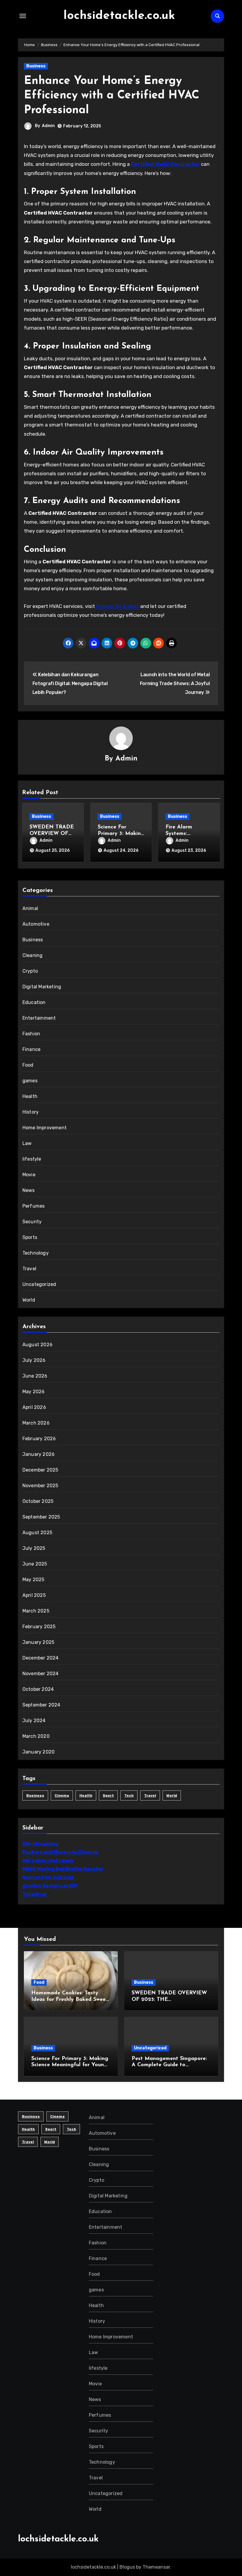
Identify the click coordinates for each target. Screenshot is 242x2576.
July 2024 (34, 1721)
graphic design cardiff (50, 1886)
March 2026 (36, 1423)
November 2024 (41, 1674)
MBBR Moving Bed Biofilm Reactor (63, 1869)
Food (28, 1065)
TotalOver (35, 1894)
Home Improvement (45, 1128)
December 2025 (40, 1470)
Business (36, 66)
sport (108, 1795)
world (172, 1795)
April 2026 (34, 1407)
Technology (36, 1253)
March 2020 (36, 1736)
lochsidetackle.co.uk (119, 16)
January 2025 (38, 1642)
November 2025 (40, 1486)
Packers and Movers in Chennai (60, 1852)
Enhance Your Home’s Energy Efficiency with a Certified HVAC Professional (112, 96)
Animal (30, 908)
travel (150, 1795)
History (31, 1112)
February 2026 (39, 1439)
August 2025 (37, 1533)
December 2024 (41, 1658)
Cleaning (33, 955)
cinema (62, 1795)
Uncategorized (39, 1284)
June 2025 (35, 1564)
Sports (30, 1237)
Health (30, 1096)
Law (27, 1143)
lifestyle (32, 1159)
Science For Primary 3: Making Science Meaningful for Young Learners (70, 2065)
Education (34, 1002)
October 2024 (38, 1689)
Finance (31, 1049)
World (29, 1300)
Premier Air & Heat (118, 606)
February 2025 (39, 1627)
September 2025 (41, 1517)
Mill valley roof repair (48, 1861)
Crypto (30, 971)
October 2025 (38, 1501)
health (86, 1795)
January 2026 (39, 1454)
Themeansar (156, 2567)
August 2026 (37, 1345)
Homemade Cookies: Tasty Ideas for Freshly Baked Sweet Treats (70, 2000)
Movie (29, 1175)
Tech (129, 1795)
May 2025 (33, 1580)
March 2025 (36, 1611)
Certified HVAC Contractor (165, 164)
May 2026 (34, 1392)
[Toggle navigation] (23, 16)
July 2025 (34, 1548)
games (30, 1081)
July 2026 (34, 1360)
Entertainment (39, 1018)
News (29, 1190)
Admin (48, 126)
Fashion (31, 1034)
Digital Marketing (42, 987)
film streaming (40, 1844)
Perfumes (34, 1206)
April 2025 (34, 1595)
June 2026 (35, 1376)
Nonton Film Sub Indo (48, 1877)
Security (32, 1222)
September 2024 (41, 1705)
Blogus (127, 2567)
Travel (29, 1269)
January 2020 (39, 1752)
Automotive (36, 924)
